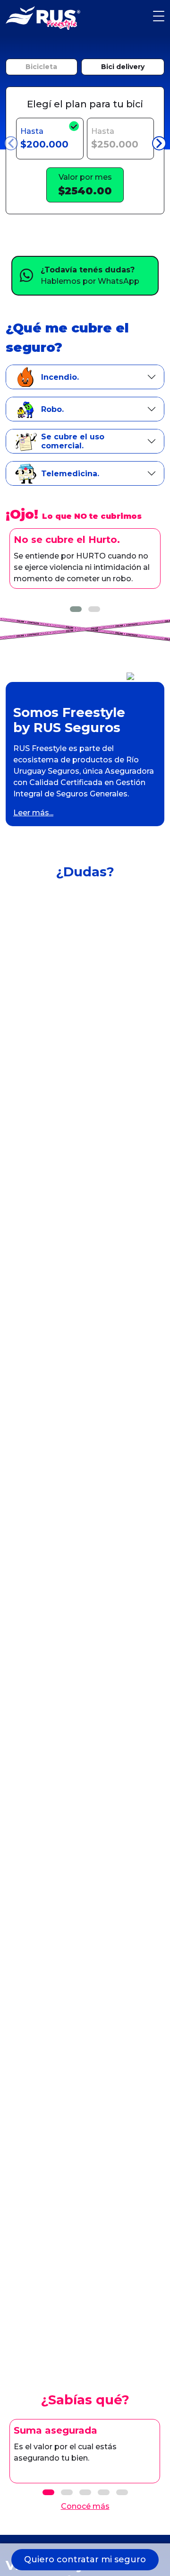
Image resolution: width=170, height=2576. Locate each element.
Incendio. (60, 377)
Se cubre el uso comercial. (73, 441)
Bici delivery (123, 67)
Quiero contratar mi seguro (85, 2559)
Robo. (52, 409)
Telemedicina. (70, 474)
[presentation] (11, 143)
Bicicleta (41, 67)
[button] (76, 609)
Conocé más (85, 2506)
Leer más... (33, 813)
